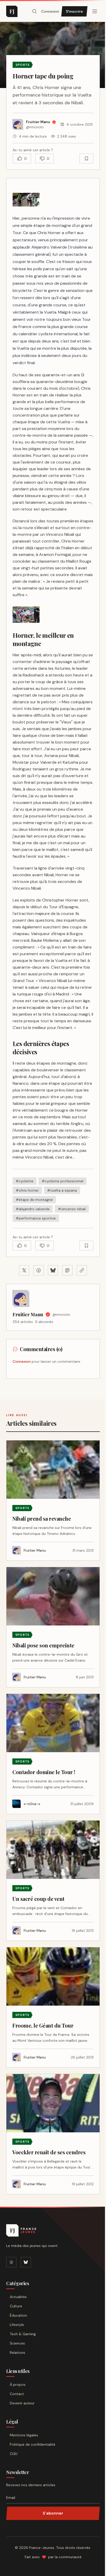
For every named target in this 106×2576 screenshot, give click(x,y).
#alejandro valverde (33, 1209)
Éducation (18, 2315)
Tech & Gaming (23, 2334)
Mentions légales (24, 2435)
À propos (18, 2384)
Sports (23, 65)
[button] (26, 200)
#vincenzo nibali (72, 1209)
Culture (16, 2306)
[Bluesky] (26, 2262)
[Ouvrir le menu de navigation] (34, 11)
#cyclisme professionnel (63, 1181)
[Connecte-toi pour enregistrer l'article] (86, 158)
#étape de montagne (34, 1200)
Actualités (18, 2297)
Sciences (17, 2343)
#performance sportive (36, 1218)
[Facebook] (11, 2262)
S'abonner (53, 2513)
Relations (17, 2352)
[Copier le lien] (82, 1270)
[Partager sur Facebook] (39, 1270)
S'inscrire (74, 11)
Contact (17, 2394)
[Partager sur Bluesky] (53, 1270)
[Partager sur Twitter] (24, 1270)
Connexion (50, 11)
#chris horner (27, 1190)
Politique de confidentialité (33, 2444)
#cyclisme (25, 1181)
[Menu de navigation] (95, 11)
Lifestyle (17, 2325)
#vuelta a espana (62, 1190)
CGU (14, 2454)
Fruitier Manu (28, 1314)
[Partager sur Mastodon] (67, 1270)
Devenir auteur (22, 2403)
